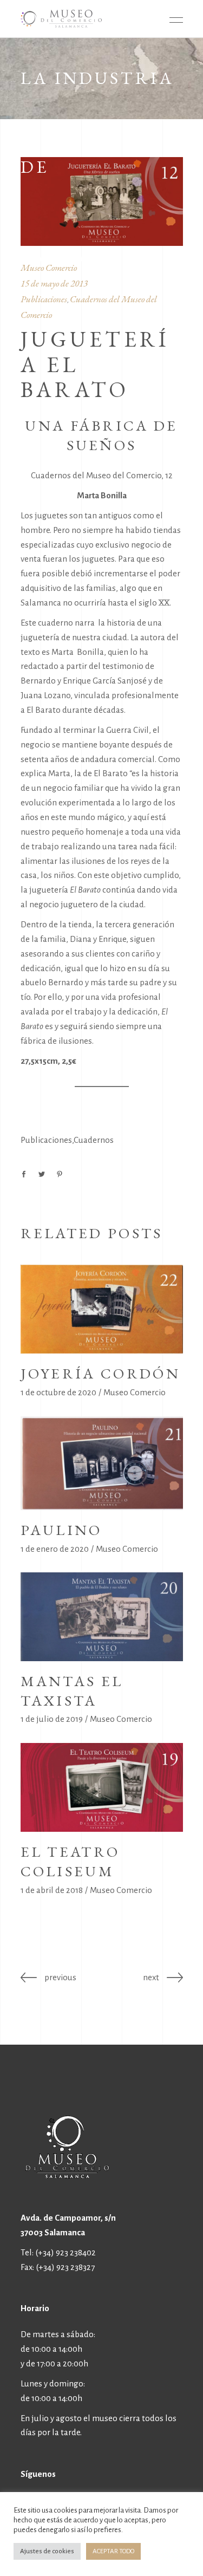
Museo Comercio (135, 1392)
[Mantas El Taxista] (102, 1616)
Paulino (61, 1530)
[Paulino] (102, 1463)
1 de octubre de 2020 (58, 1392)
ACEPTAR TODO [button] (113, 2551)
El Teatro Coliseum (70, 1861)
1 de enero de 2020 (55, 1549)
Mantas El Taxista (72, 1691)
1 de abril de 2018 (52, 1890)
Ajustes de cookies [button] (47, 2551)
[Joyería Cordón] (102, 1309)
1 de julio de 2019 (52, 1719)
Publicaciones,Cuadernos (67, 1140)
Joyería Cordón (100, 1373)
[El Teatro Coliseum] (102, 1787)
